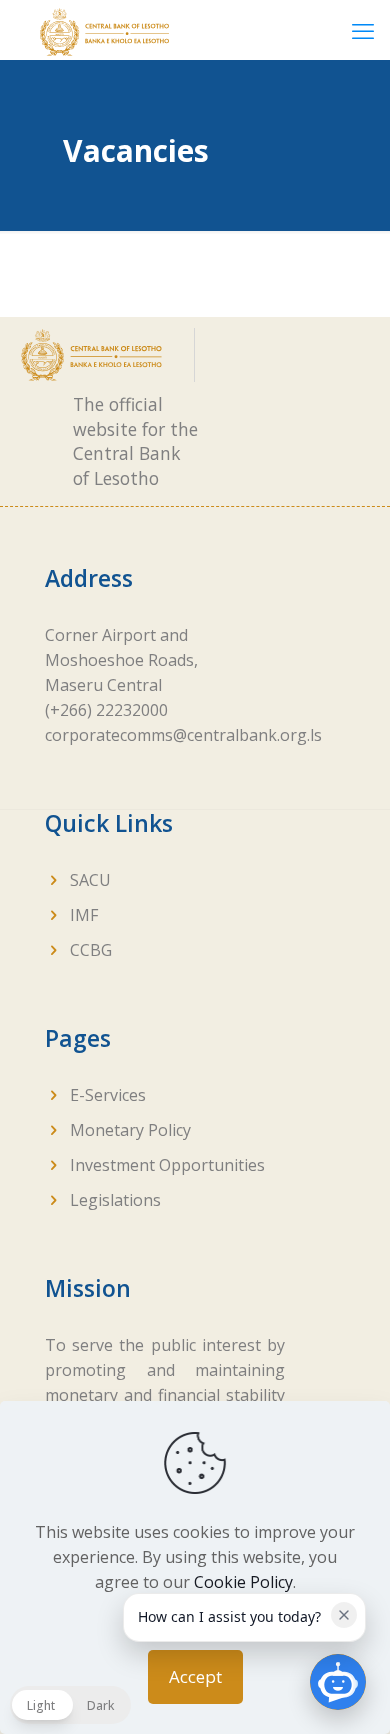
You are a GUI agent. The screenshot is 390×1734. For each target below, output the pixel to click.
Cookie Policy (243, 1582)
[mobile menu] (363, 30)
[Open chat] (338, 1682)
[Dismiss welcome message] (344, 1615)
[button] (70, 1705)
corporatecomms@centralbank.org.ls (183, 735)
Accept (195, 1676)
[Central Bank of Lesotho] (105, 30)
